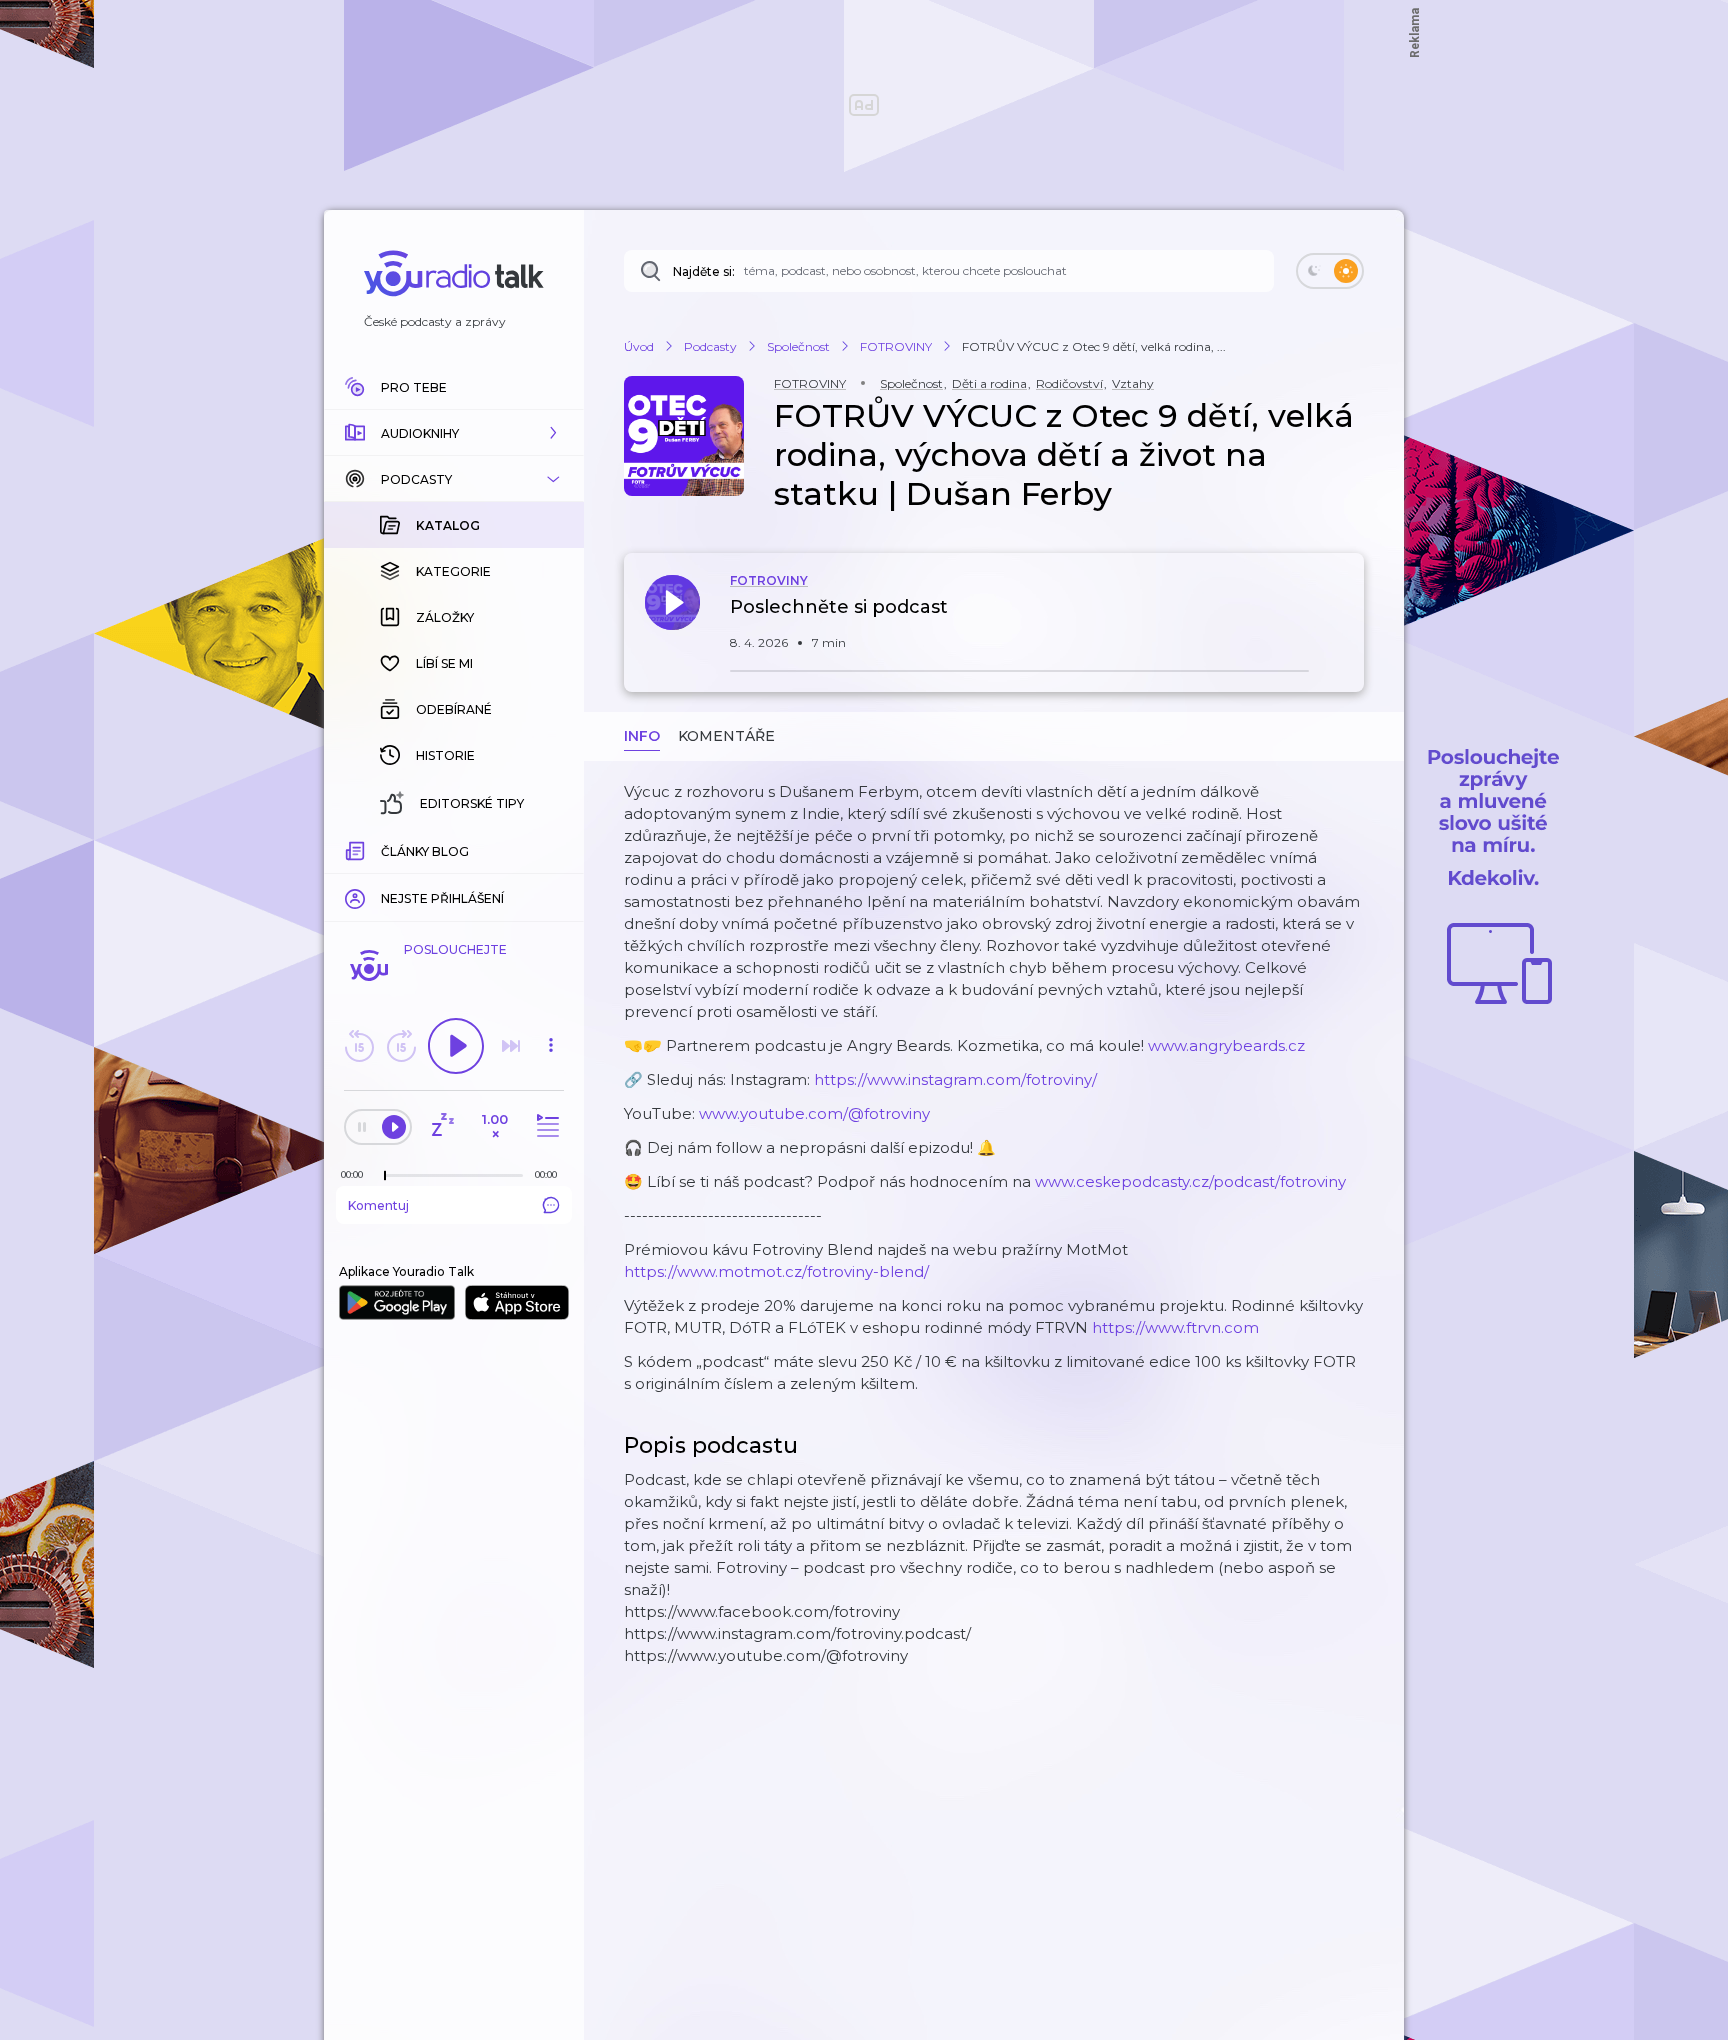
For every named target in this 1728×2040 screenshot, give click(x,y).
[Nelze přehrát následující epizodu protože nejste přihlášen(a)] (511, 1046)
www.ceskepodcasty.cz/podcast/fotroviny (1190, 1181)
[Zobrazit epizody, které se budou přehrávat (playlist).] (545, 1126)
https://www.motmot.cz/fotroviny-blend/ (776, 1271)
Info (642, 736)
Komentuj (378, 1205)
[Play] (456, 1046)
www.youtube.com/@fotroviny (814, 1113)
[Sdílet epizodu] (1344, 617)
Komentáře (726, 736)
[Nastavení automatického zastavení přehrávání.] (442, 1126)
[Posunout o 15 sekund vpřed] (401, 1046)
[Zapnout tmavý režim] (1330, 271)
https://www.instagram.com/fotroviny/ (955, 1079)
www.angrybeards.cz (1226, 1045)
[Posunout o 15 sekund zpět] (359, 1046)
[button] (454, 433)
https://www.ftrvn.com (1175, 1327)
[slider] (385, 1176)
